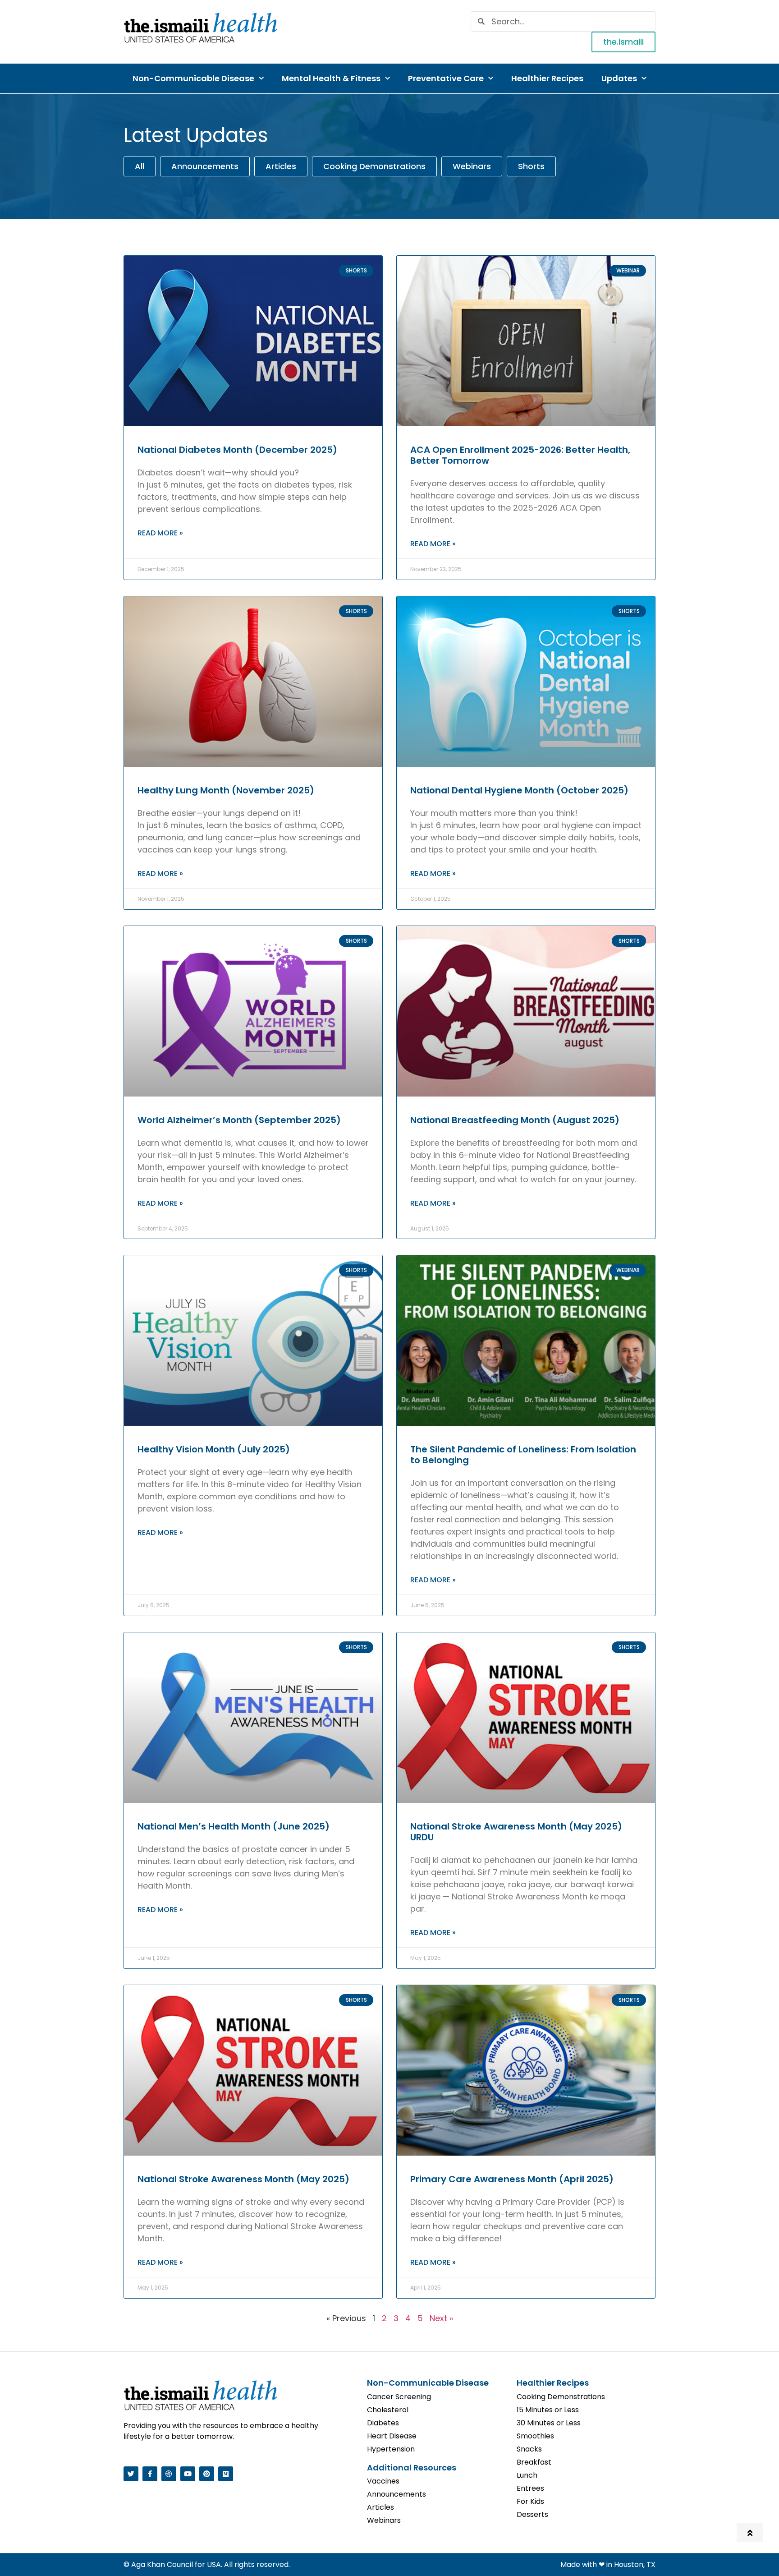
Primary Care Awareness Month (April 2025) (512, 2179)
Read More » (160, 533)
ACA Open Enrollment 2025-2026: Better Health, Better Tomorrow (520, 455)
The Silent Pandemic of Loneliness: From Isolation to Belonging (523, 1455)
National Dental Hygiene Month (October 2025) (519, 790)
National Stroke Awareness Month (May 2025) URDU (516, 1832)
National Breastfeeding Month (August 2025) (515, 1120)
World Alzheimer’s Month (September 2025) (239, 1120)
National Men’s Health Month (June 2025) (234, 1826)
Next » (441, 2318)
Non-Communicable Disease (193, 78)
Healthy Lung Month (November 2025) (226, 790)
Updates (619, 78)
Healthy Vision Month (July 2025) (214, 1449)
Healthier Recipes (547, 78)
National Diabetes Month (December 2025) (237, 450)
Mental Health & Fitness (331, 78)
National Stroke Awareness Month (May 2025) (243, 2179)
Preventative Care (446, 78)
